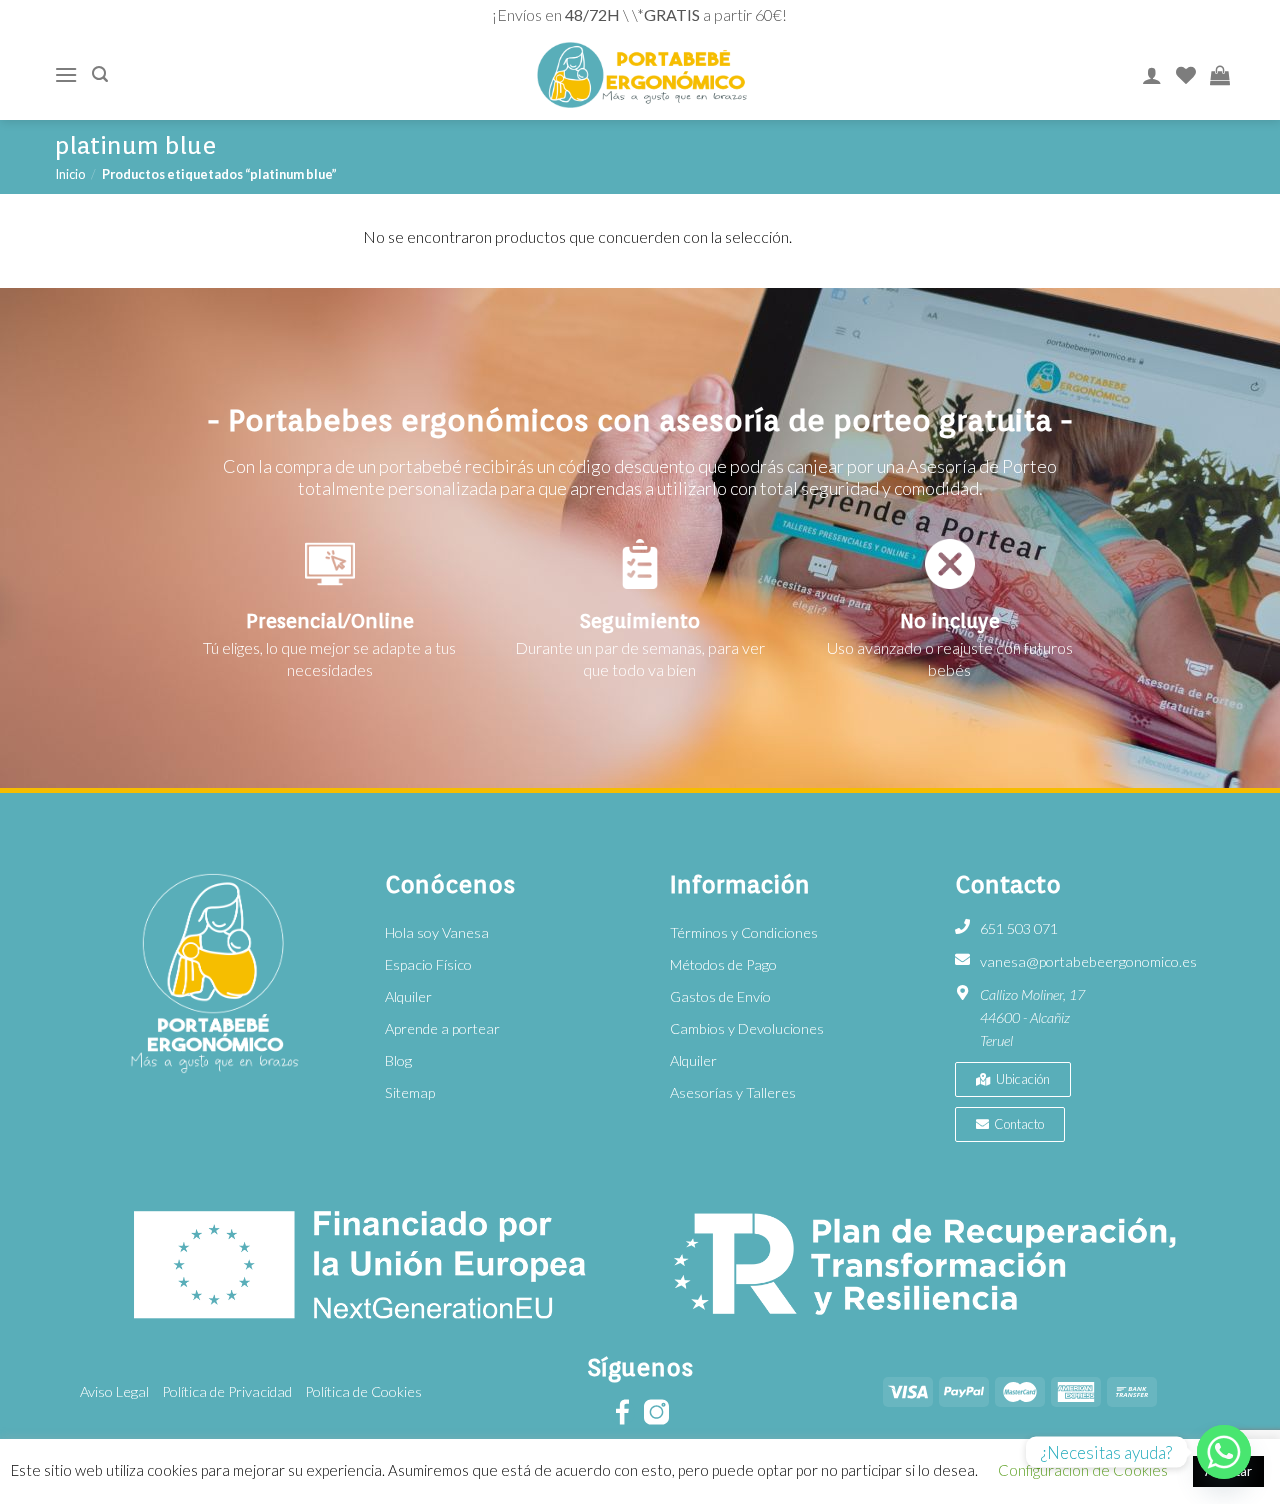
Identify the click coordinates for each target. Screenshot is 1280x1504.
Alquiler (408, 996)
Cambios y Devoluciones (747, 1028)
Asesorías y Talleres (733, 1092)
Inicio (70, 174)
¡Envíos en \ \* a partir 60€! (639, 14)
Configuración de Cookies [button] (1083, 1470)
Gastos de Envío (720, 996)
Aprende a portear (442, 1028)
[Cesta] (1220, 75)
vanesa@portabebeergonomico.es (1088, 961)
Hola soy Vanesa (437, 932)
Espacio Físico (428, 964)
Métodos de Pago (723, 964)
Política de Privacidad (227, 1391)
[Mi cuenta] (1152, 75)
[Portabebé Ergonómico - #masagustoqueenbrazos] (641, 75)
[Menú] (66, 74)
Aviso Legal (114, 1391)
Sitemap (410, 1092)
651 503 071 (1019, 928)
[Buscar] (100, 74)
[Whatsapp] (1224, 1452)
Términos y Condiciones (744, 932)
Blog (398, 1060)
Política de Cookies (363, 1391)
